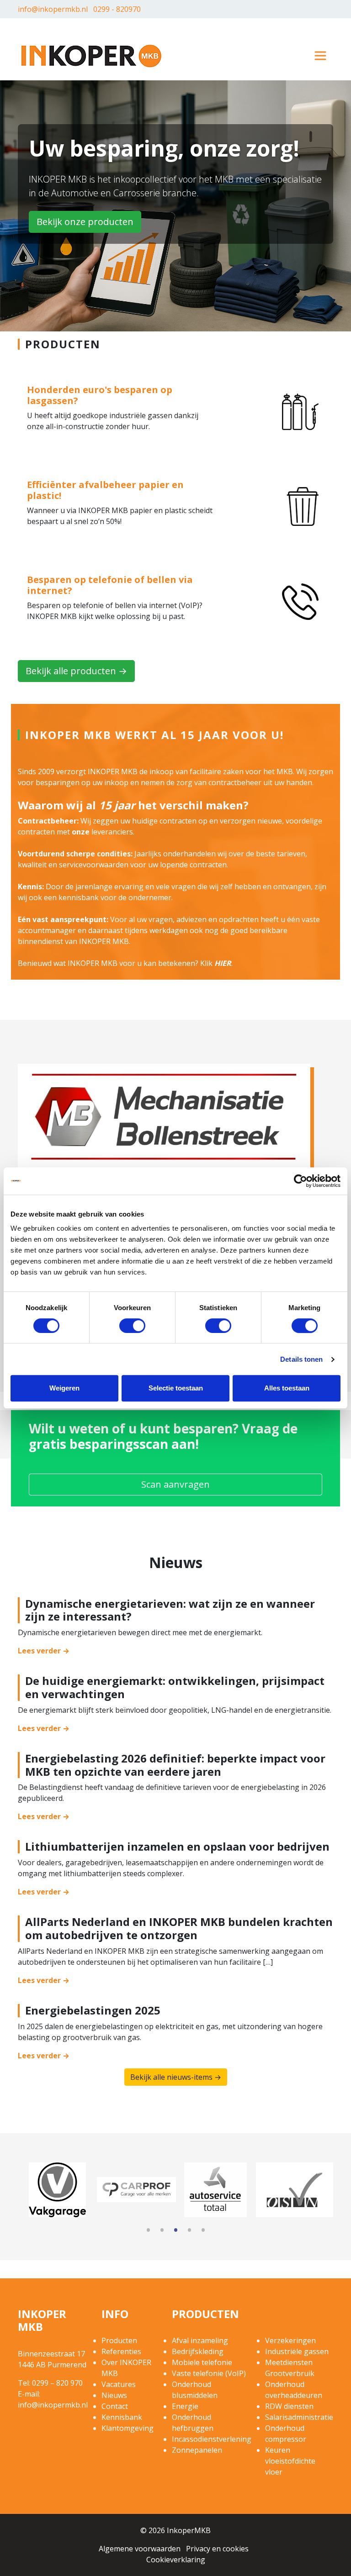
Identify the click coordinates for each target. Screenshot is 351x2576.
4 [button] (189, 2231)
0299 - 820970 (117, 9)
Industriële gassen (297, 2351)
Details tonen (301, 1359)
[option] (57, 2190)
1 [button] (148, 2231)
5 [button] (203, 2231)
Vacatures (119, 2384)
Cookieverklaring (176, 2560)
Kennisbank (122, 2417)
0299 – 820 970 (57, 2383)
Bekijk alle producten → (76, 671)
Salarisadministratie (299, 2417)
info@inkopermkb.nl (53, 9)
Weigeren (64, 1388)
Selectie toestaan (176, 1388)
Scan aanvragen (175, 1484)
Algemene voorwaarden (140, 2549)
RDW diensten (289, 2406)
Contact (115, 2406)
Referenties (121, 2351)
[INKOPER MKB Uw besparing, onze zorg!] (91, 55)
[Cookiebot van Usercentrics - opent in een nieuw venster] (300, 1181)
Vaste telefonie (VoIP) (209, 2373)
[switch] (132, 1326)
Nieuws (114, 2395)
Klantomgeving (128, 2428)
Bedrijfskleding (198, 2351)
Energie (185, 2406)
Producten (119, 2340)
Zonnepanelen (197, 2450)
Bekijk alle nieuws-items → (176, 2077)
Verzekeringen (290, 2340)
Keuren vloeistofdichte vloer (290, 2461)
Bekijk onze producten (85, 222)
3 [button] (175, 2231)
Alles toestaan (287, 1388)
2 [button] (162, 2231)
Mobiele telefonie (202, 2362)
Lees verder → (44, 1651)
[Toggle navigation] (320, 56)
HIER (223, 963)
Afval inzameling (200, 2340)
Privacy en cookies (217, 2549)
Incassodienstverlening (212, 2439)
